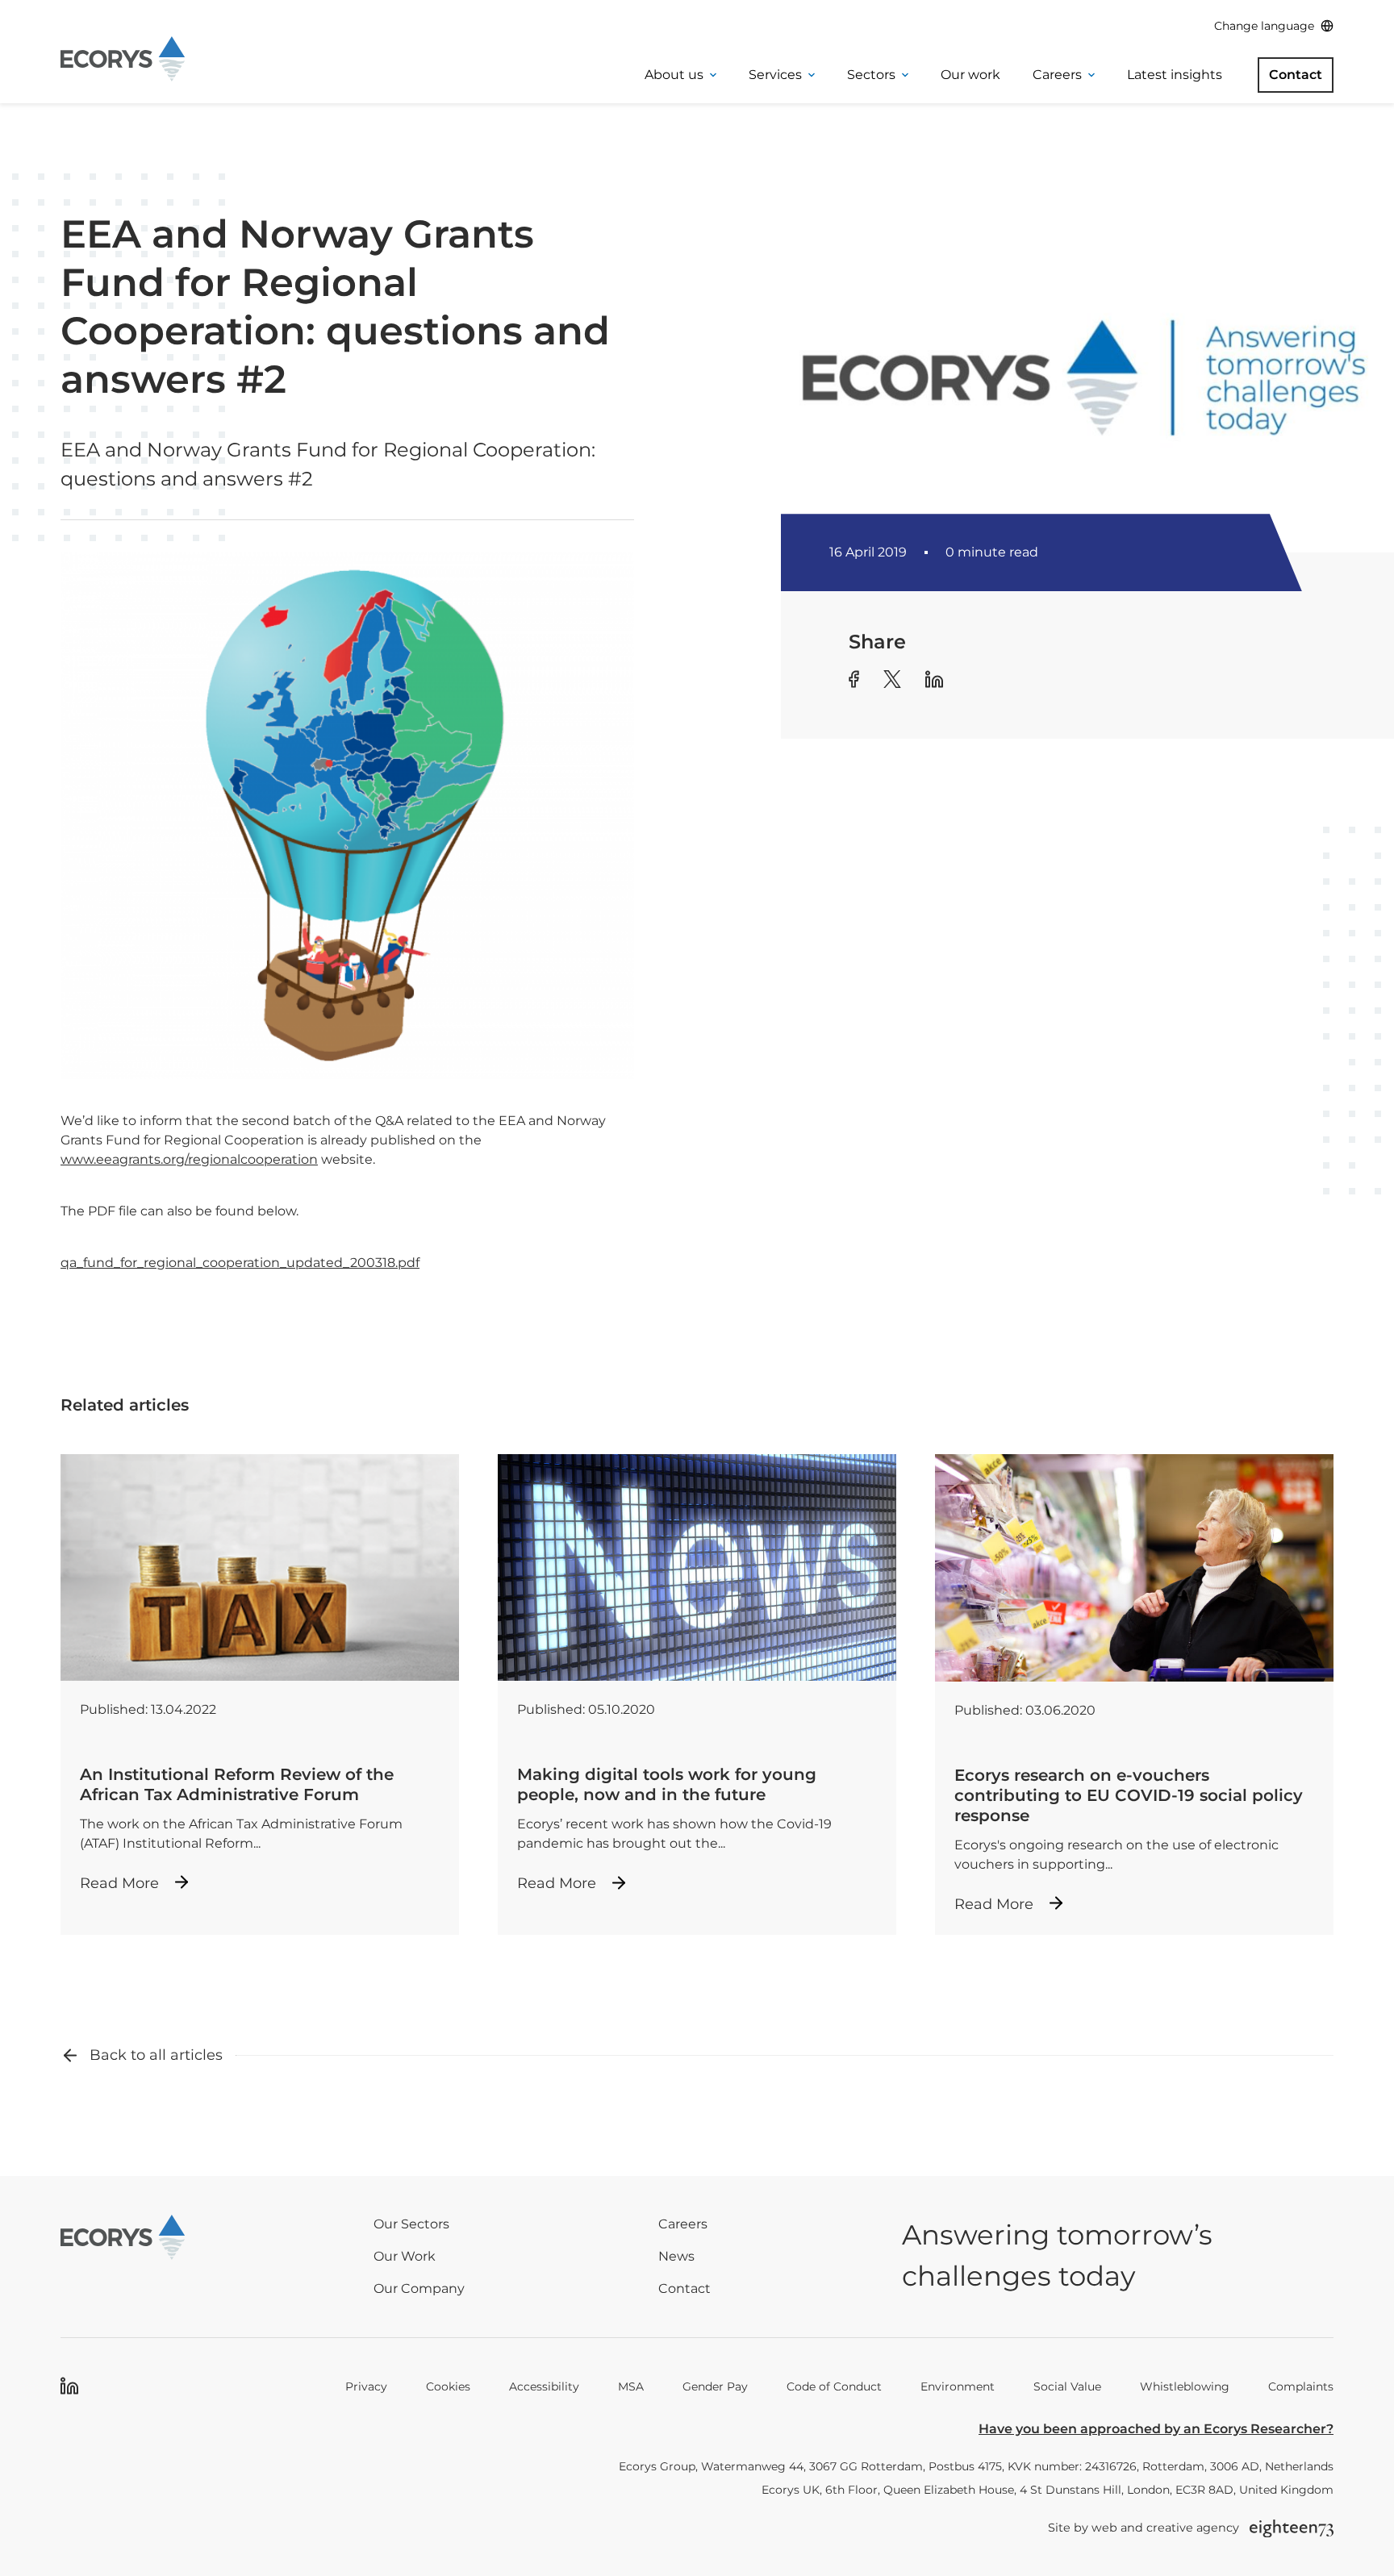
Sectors (871, 75)
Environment (958, 2386)
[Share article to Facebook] (854, 682)
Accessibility (544, 2386)
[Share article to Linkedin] (934, 682)
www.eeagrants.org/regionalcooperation (189, 1159)
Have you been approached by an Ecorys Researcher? (1156, 2429)
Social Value (1067, 2386)
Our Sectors (411, 2224)
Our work (970, 75)
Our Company (419, 2288)
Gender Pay (715, 2386)
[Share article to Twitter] (892, 682)
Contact (1296, 75)
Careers (1057, 75)
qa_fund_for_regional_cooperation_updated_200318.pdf (240, 1263)
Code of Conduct (834, 2386)
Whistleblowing (1185, 2386)
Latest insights (1175, 75)
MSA (631, 2386)
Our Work (405, 2256)
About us (674, 75)
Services (775, 75)
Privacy (366, 2386)
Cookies (448, 2386)
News (676, 2256)
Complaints (1301, 2386)
